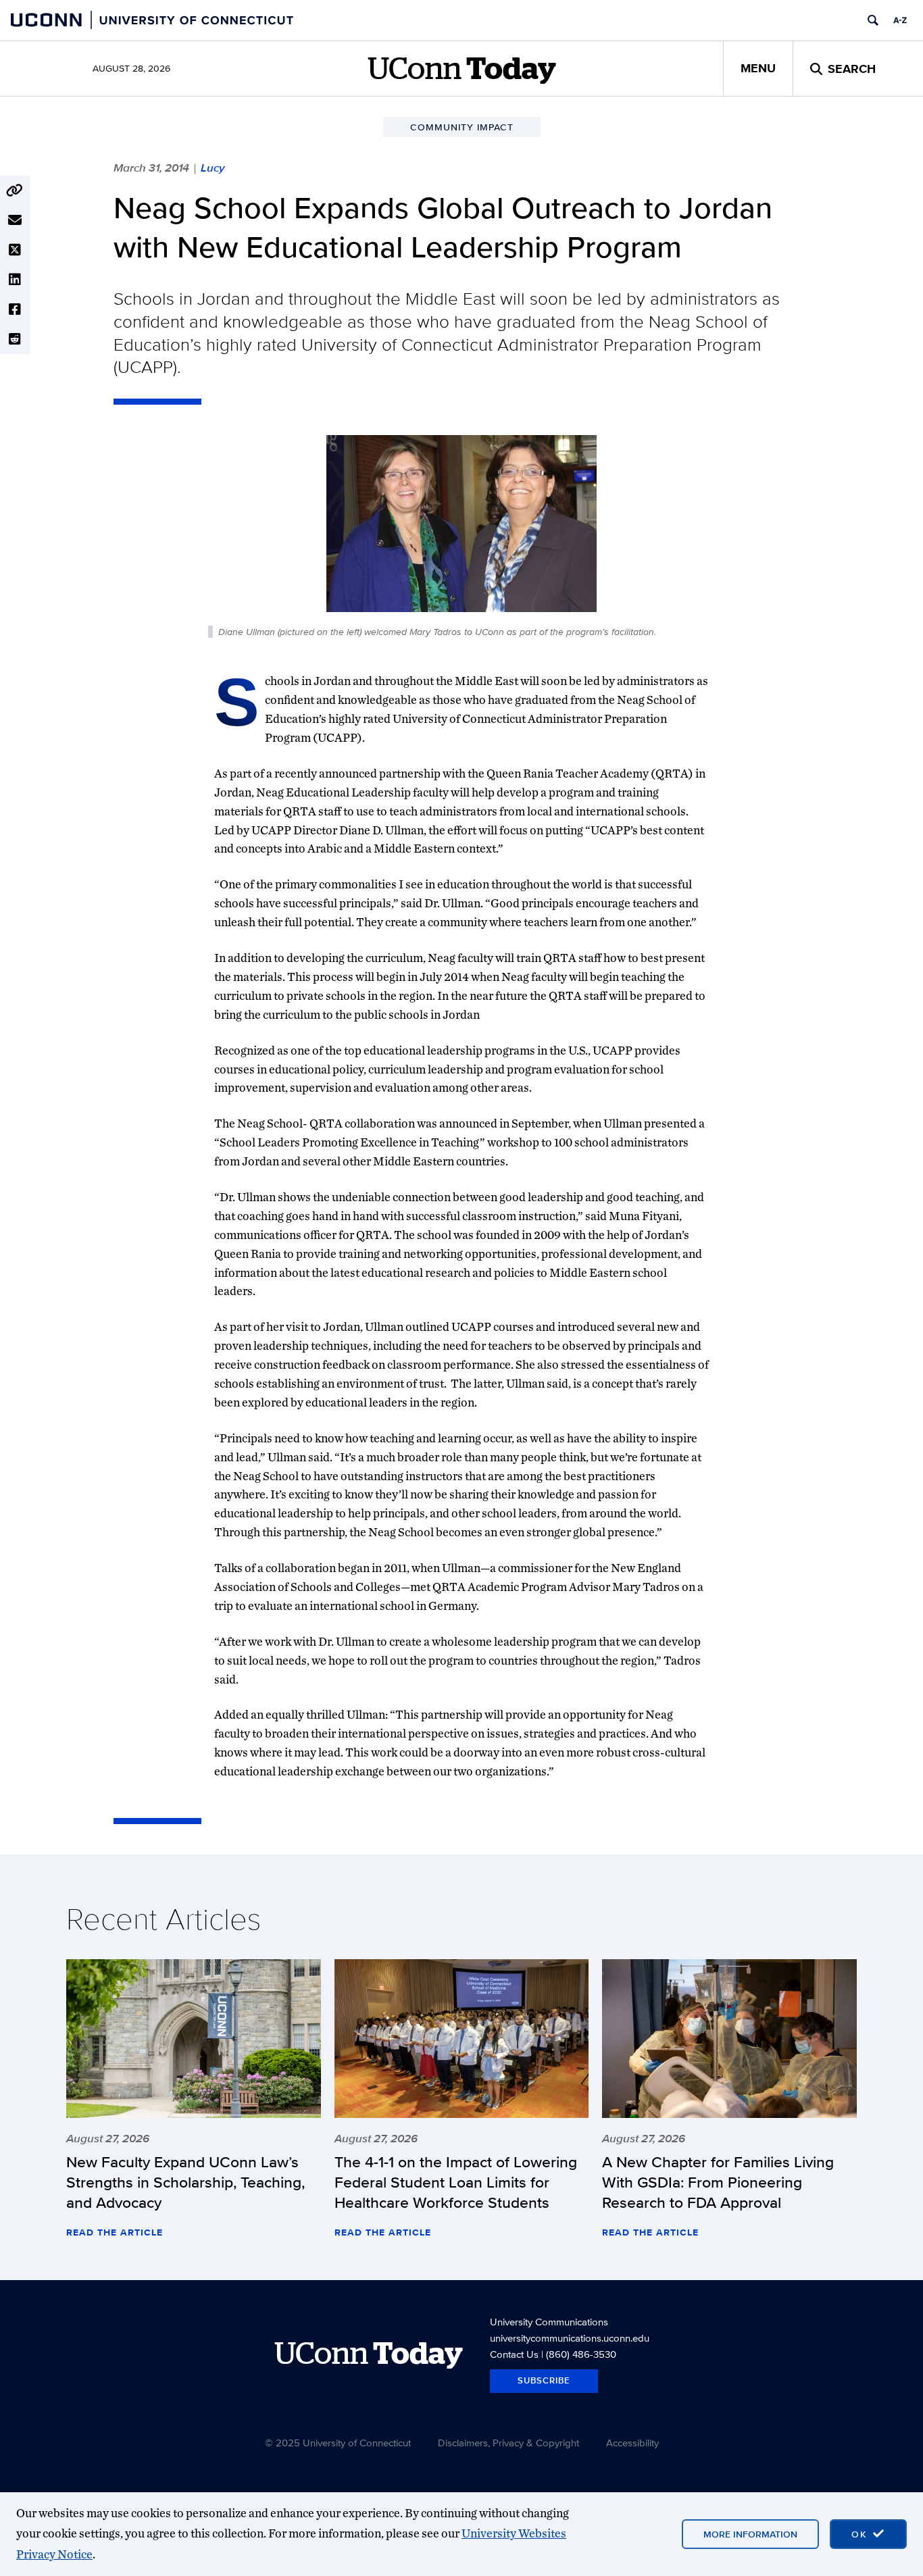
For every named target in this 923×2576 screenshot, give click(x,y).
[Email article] (15, 220)
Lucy (213, 168)
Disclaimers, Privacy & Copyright (508, 2443)
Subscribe (544, 2380)
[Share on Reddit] (15, 339)
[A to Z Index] (900, 20)
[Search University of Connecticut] (873, 20)
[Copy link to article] (15, 191)
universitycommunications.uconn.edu (570, 2338)
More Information (750, 2534)
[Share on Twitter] (15, 250)
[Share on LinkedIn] (15, 280)
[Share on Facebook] (15, 309)
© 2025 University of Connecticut (338, 2443)
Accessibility (632, 2443)
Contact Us (514, 2354)
